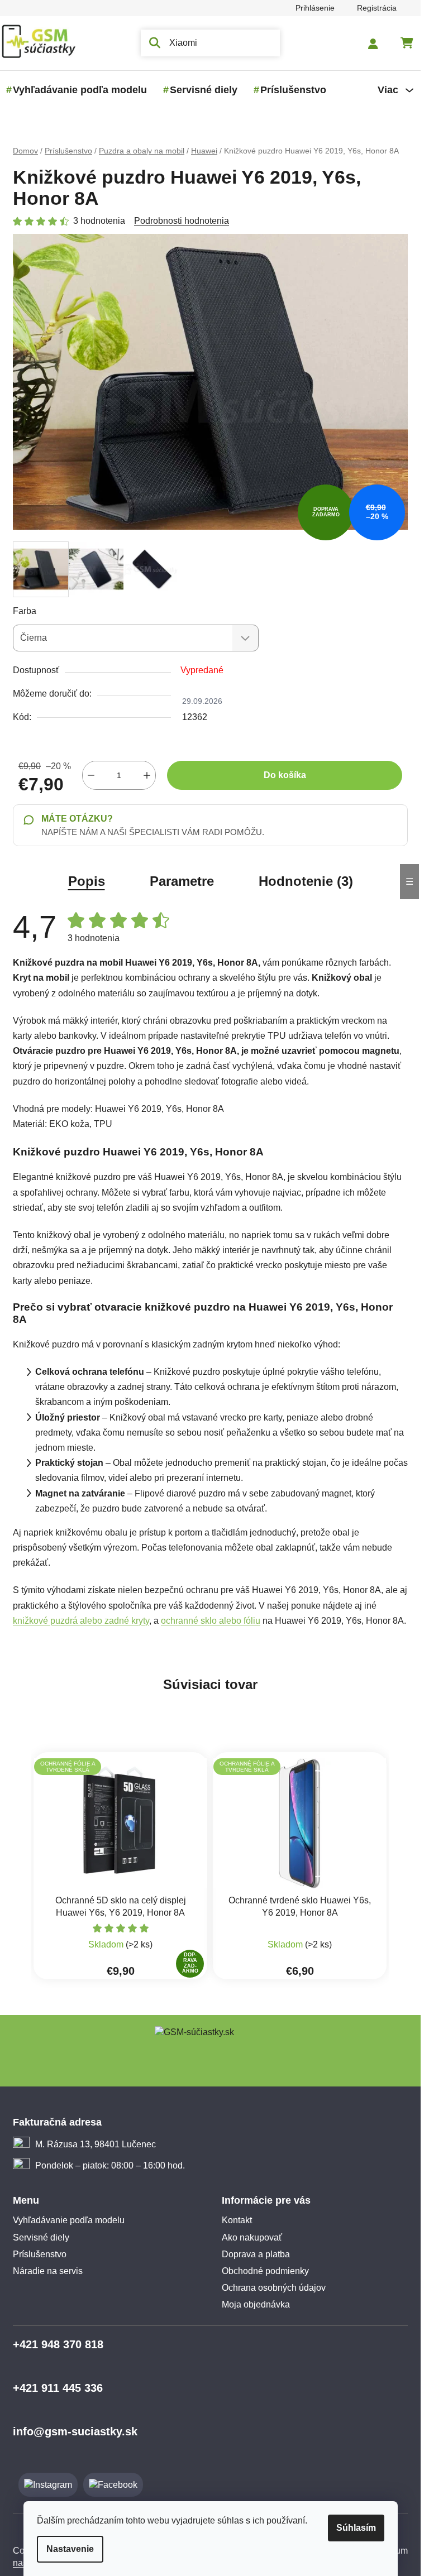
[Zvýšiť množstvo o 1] (147, 775)
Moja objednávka (256, 2304)
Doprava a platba (256, 2254)
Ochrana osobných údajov (274, 2288)
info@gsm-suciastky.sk (75, 2431)
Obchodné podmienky (265, 2271)
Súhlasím (356, 2528)
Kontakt (237, 2220)
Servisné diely (41, 2237)
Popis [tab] (87, 881)
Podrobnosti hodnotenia (182, 221)
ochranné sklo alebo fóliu (211, 1621)
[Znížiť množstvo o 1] (91, 775)
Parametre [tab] (182, 881)
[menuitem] (80, 90)
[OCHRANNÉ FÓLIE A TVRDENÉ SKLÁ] (300, 1823)
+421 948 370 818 (58, 2344)
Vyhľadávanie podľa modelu (69, 2220)
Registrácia (377, 8)
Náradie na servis (48, 2271)
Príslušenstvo (40, 2254)
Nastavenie (70, 2549)
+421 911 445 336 (58, 2388)
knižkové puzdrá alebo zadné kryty (81, 1621)
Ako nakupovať (252, 2237)
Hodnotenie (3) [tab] (306, 881)
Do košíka (285, 775)
